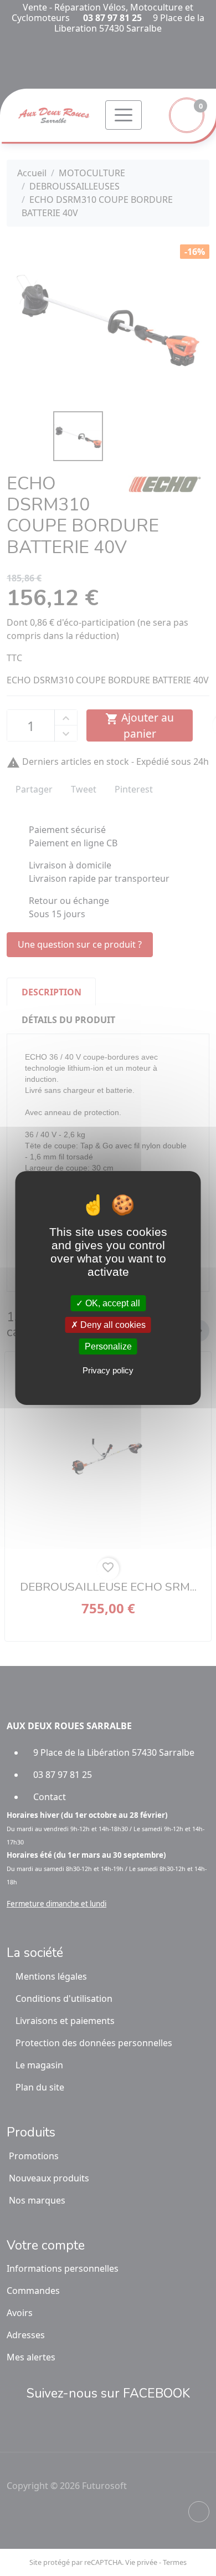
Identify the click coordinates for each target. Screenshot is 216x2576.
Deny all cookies (112, 1325)
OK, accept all (112, 1303)
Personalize (108, 1346)
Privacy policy (108, 1370)
